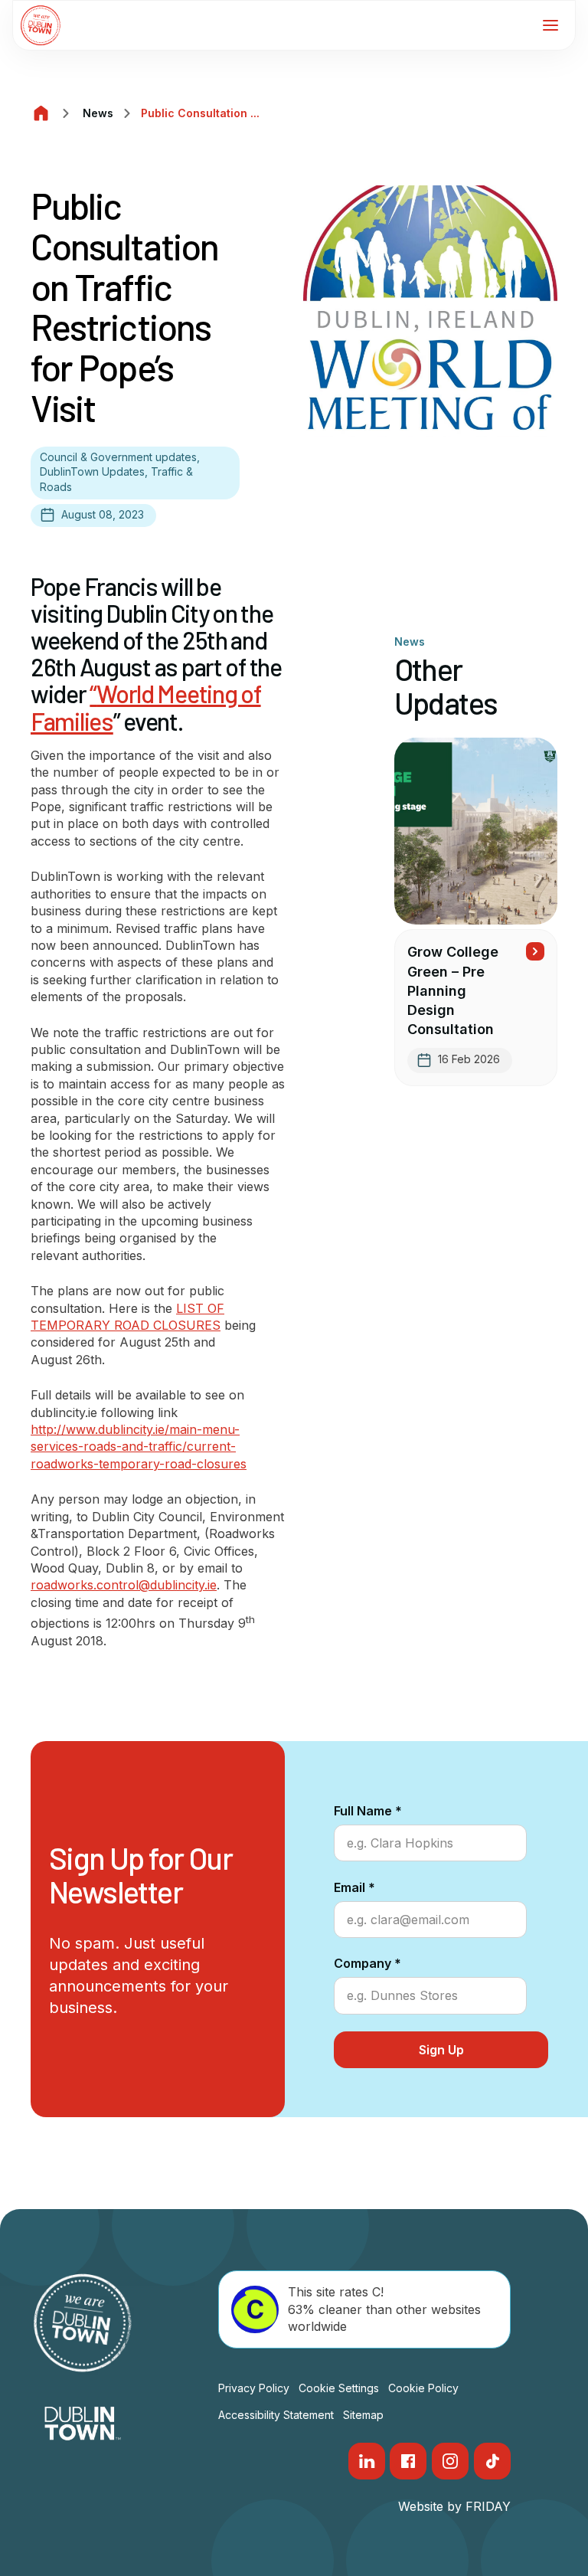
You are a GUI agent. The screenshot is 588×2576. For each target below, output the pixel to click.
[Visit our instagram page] (450, 2461)
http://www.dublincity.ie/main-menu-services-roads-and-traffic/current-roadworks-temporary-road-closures (139, 1447)
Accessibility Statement (276, 2415)
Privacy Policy (254, 2388)
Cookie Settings (339, 2388)
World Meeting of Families (146, 707)
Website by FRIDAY (454, 2506)
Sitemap (363, 2415)
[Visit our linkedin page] (367, 2461)
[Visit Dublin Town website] (82, 2424)
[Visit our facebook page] (408, 2461)
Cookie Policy (423, 2388)
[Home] (41, 113)
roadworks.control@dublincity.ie (124, 1585)
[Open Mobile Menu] (550, 25)
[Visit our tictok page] (492, 2461)
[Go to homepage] (41, 25)
